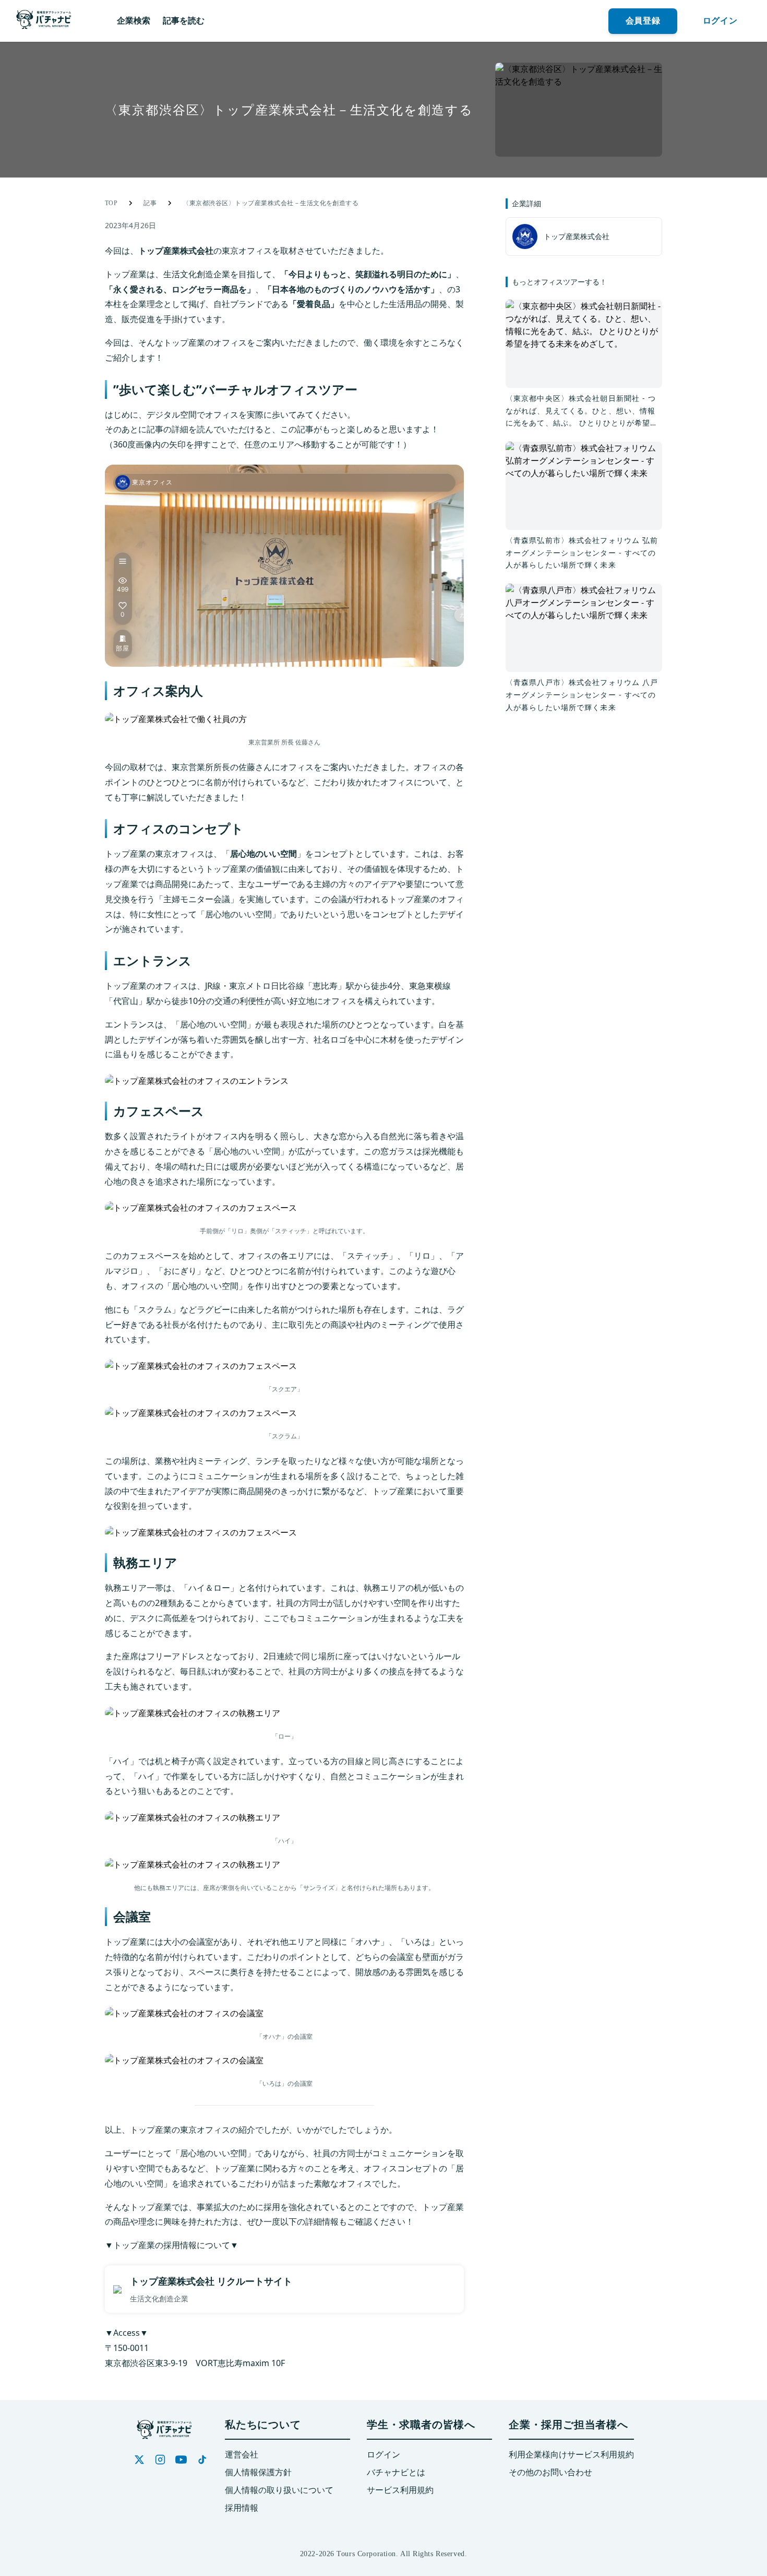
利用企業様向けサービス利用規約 (571, 2455)
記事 (150, 203)
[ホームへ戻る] (44, 21)
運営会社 (242, 2455)
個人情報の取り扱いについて (279, 2490)
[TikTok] (202, 2460)
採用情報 (242, 2508)
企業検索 (134, 21)
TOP (111, 203)
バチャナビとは (396, 2472)
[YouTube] (181, 2460)
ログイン (383, 2455)
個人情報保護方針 (258, 2472)
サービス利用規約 (400, 2490)
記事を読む (184, 21)
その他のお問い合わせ (550, 2472)
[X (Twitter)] (139, 2460)
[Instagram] (160, 2460)
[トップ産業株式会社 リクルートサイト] (284, 2289)
